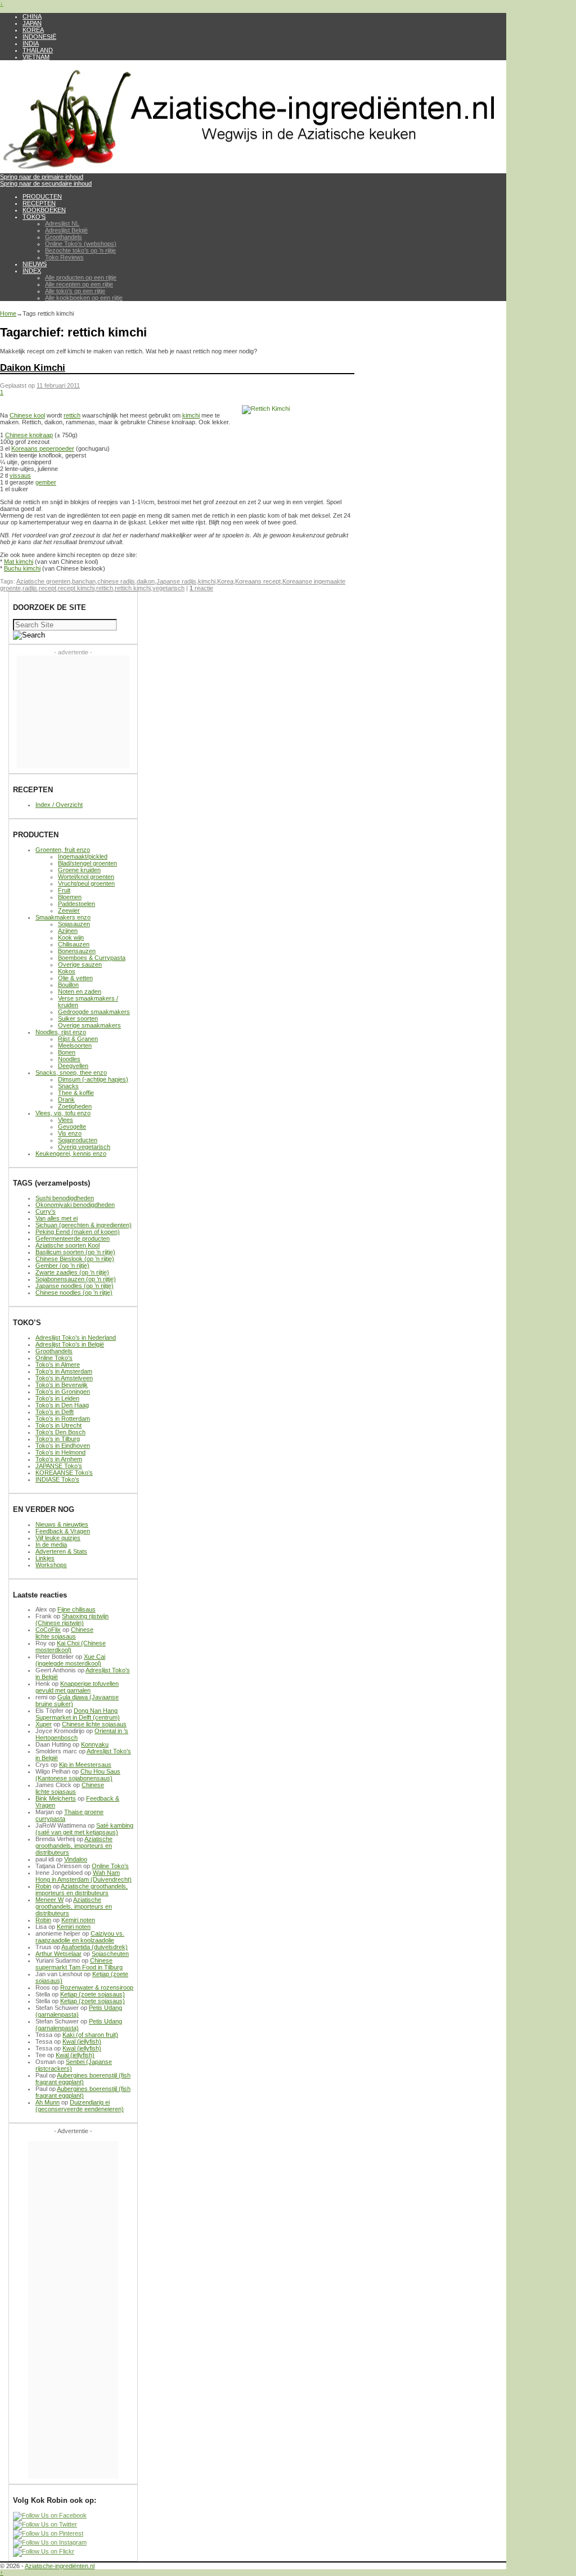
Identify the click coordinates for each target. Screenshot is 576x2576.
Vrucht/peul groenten (86, 883)
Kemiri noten (78, 1920)
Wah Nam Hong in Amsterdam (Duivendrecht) (84, 1876)
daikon (146, 581)
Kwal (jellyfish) (82, 2041)
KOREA (33, 30)
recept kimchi (76, 588)
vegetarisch (168, 588)
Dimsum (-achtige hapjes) (93, 1079)
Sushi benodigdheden (65, 1198)
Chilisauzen (74, 944)
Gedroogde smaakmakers (94, 1012)
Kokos (67, 971)
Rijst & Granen (78, 1039)
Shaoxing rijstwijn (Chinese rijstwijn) (72, 1619)
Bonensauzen (77, 951)
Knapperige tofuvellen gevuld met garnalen (77, 1687)
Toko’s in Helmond (60, 1452)
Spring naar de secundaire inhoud (46, 183)
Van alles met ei (57, 1218)
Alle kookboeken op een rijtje (84, 298)
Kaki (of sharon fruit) (90, 2035)
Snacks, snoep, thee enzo (71, 1072)
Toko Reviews (64, 257)
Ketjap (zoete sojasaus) (93, 1994)
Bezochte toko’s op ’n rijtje (80, 250)
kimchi (191, 415)
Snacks (68, 1086)
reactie (201, 588)
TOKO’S (34, 217)
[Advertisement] (73, 712)
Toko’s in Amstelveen (64, 1378)
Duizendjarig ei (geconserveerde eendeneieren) (80, 2106)
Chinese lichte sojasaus (64, 1633)
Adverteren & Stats (61, 1551)
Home (8, 313)
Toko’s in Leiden (57, 1398)
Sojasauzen (74, 924)
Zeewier (69, 910)
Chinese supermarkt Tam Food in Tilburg (79, 1964)
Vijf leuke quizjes (58, 1538)
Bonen (67, 1052)
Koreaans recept (258, 581)
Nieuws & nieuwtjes (62, 1524)
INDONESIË (39, 37)
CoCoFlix (48, 1630)
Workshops (51, 1565)
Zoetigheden (75, 1106)
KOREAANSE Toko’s (64, 1473)
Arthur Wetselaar (58, 1954)
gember (46, 482)
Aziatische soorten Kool (67, 1245)
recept (48, 588)
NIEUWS (35, 264)
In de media (51, 1545)
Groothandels (64, 237)
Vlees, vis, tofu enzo (63, 1113)
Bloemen (70, 897)
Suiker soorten (78, 1018)
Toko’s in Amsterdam (64, 1371)
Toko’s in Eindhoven (63, 1446)
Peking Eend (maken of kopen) (78, 1232)
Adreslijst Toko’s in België (70, 1344)
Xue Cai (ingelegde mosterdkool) (70, 1660)
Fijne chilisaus (76, 1609)
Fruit (64, 890)
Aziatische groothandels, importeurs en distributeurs (74, 1846)
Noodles (69, 1059)
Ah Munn (48, 2102)
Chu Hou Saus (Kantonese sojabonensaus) (78, 1775)
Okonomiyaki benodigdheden (75, 1205)
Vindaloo (76, 1859)
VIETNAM (36, 57)
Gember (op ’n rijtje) (62, 1265)
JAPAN (32, 23)
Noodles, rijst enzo (61, 1032)
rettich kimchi (133, 588)
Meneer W (49, 1900)
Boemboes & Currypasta (92, 958)
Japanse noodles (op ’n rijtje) (75, 1286)
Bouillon (68, 985)
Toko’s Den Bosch (60, 1432)
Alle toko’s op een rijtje (75, 291)
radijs (30, 588)
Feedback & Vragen (63, 1531)
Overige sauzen (80, 964)
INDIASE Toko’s (57, 1479)
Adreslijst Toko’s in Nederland (76, 1338)
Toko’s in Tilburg (58, 1439)
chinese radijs (116, 581)
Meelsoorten (75, 1045)
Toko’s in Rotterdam (63, 1419)
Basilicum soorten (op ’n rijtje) (75, 1252)
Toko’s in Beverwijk (62, 1385)
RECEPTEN (39, 203)
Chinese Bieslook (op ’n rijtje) (75, 1259)
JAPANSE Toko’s (59, 1466)
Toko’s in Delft (55, 1412)
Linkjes (45, 1558)
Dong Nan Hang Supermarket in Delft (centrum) (78, 1714)
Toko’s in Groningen (63, 1392)
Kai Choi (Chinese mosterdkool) (71, 1646)
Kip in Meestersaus (85, 1765)
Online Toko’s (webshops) (81, 244)
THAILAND (38, 50)
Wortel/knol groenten (86, 877)
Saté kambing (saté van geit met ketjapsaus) (84, 1829)
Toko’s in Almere (58, 1365)
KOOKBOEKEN (44, 210)
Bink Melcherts (56, 1798)
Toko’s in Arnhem (59, 1459)
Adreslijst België (66, 230)
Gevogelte (72, 1127)
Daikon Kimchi (33, 367)
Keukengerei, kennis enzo (71, 1154)
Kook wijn (71, 937)
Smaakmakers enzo (63, 917)
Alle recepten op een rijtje (79, 284)
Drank (66, 1099)
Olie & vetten (75, 978)
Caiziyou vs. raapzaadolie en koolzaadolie (80, 1937)
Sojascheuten (110, 1954)
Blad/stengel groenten (87, 863)
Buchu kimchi (22, 568)
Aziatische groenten (43, 581)
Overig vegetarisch (84, 1147)
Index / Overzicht (59, 805)
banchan (84, 581)
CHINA (32, 16)
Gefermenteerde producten (73, 1238)
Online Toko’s (54, 1358)
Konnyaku (95, 1744)
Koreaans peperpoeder (43, 448)
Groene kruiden (79, 870)
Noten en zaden (80, 991)
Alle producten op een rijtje (81, 277)
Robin (43, 1886)
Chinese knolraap (29, 435)
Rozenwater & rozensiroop (97, 1987)
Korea (225, 581)
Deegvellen (73, 1066)
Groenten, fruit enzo (63, 850)
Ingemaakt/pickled (83, 856)
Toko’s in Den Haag (62, 1405)
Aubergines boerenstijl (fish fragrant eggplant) (83, 2079)
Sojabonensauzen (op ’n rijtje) (76, 1279)
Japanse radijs (176, 581)
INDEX (32, 271)
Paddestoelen (76, 904)
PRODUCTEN (42, 196)
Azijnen (68, 931)
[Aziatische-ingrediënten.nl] (253, 170)
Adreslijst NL (62, 223)
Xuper (44, 1724)
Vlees (66, 1120)
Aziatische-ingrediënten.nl (60, 2566)
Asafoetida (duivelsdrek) (94, 1947)
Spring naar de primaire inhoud (42, 177)
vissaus (20, 475)
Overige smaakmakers (89, 1025)
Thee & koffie (76, 1093)
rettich (72, 415)
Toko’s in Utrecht (58, 1425)
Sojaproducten (78, 1140)
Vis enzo (70, 1133)
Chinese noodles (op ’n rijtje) (74, 1293)
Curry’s (46, 1211)
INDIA (31, 43)
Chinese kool (27, 415)
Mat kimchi (19, 562)
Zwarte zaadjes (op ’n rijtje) (72, 1272)
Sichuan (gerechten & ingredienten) (84, 1225)
